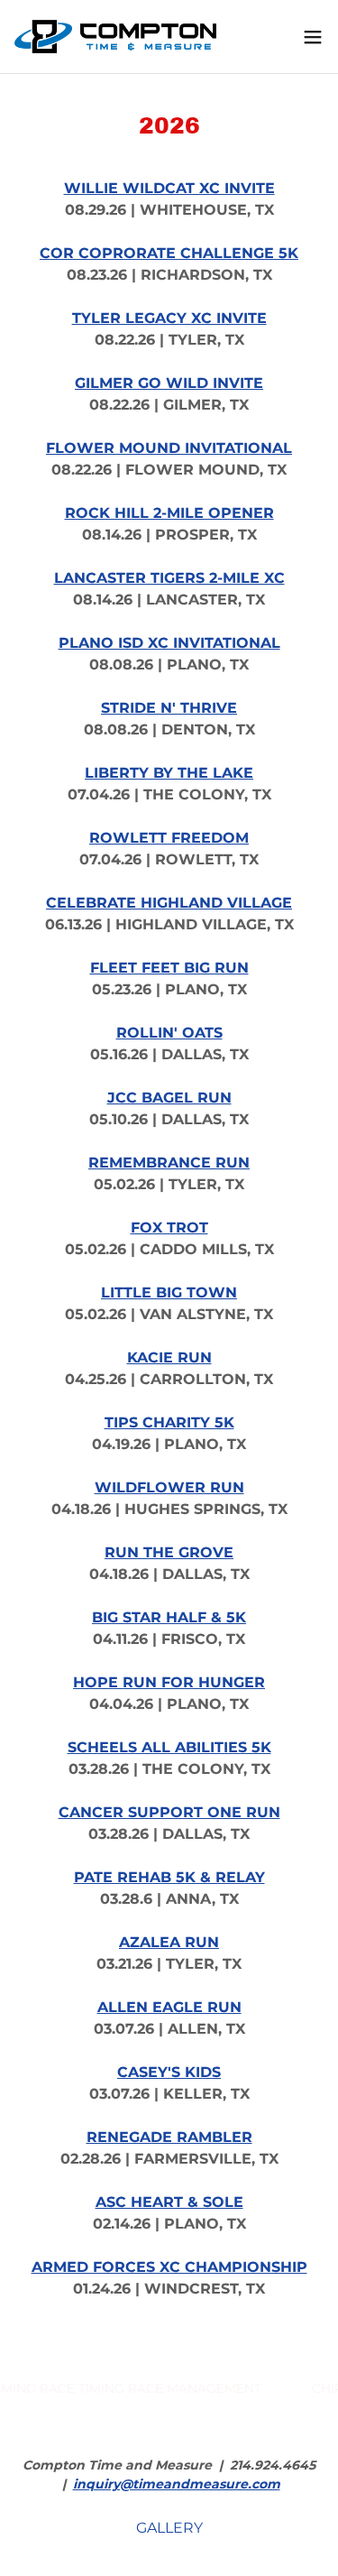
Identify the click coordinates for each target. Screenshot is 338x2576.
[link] (115, 37)
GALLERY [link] (169, 2528)
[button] (313, 37)
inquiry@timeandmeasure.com (177, 2484)
